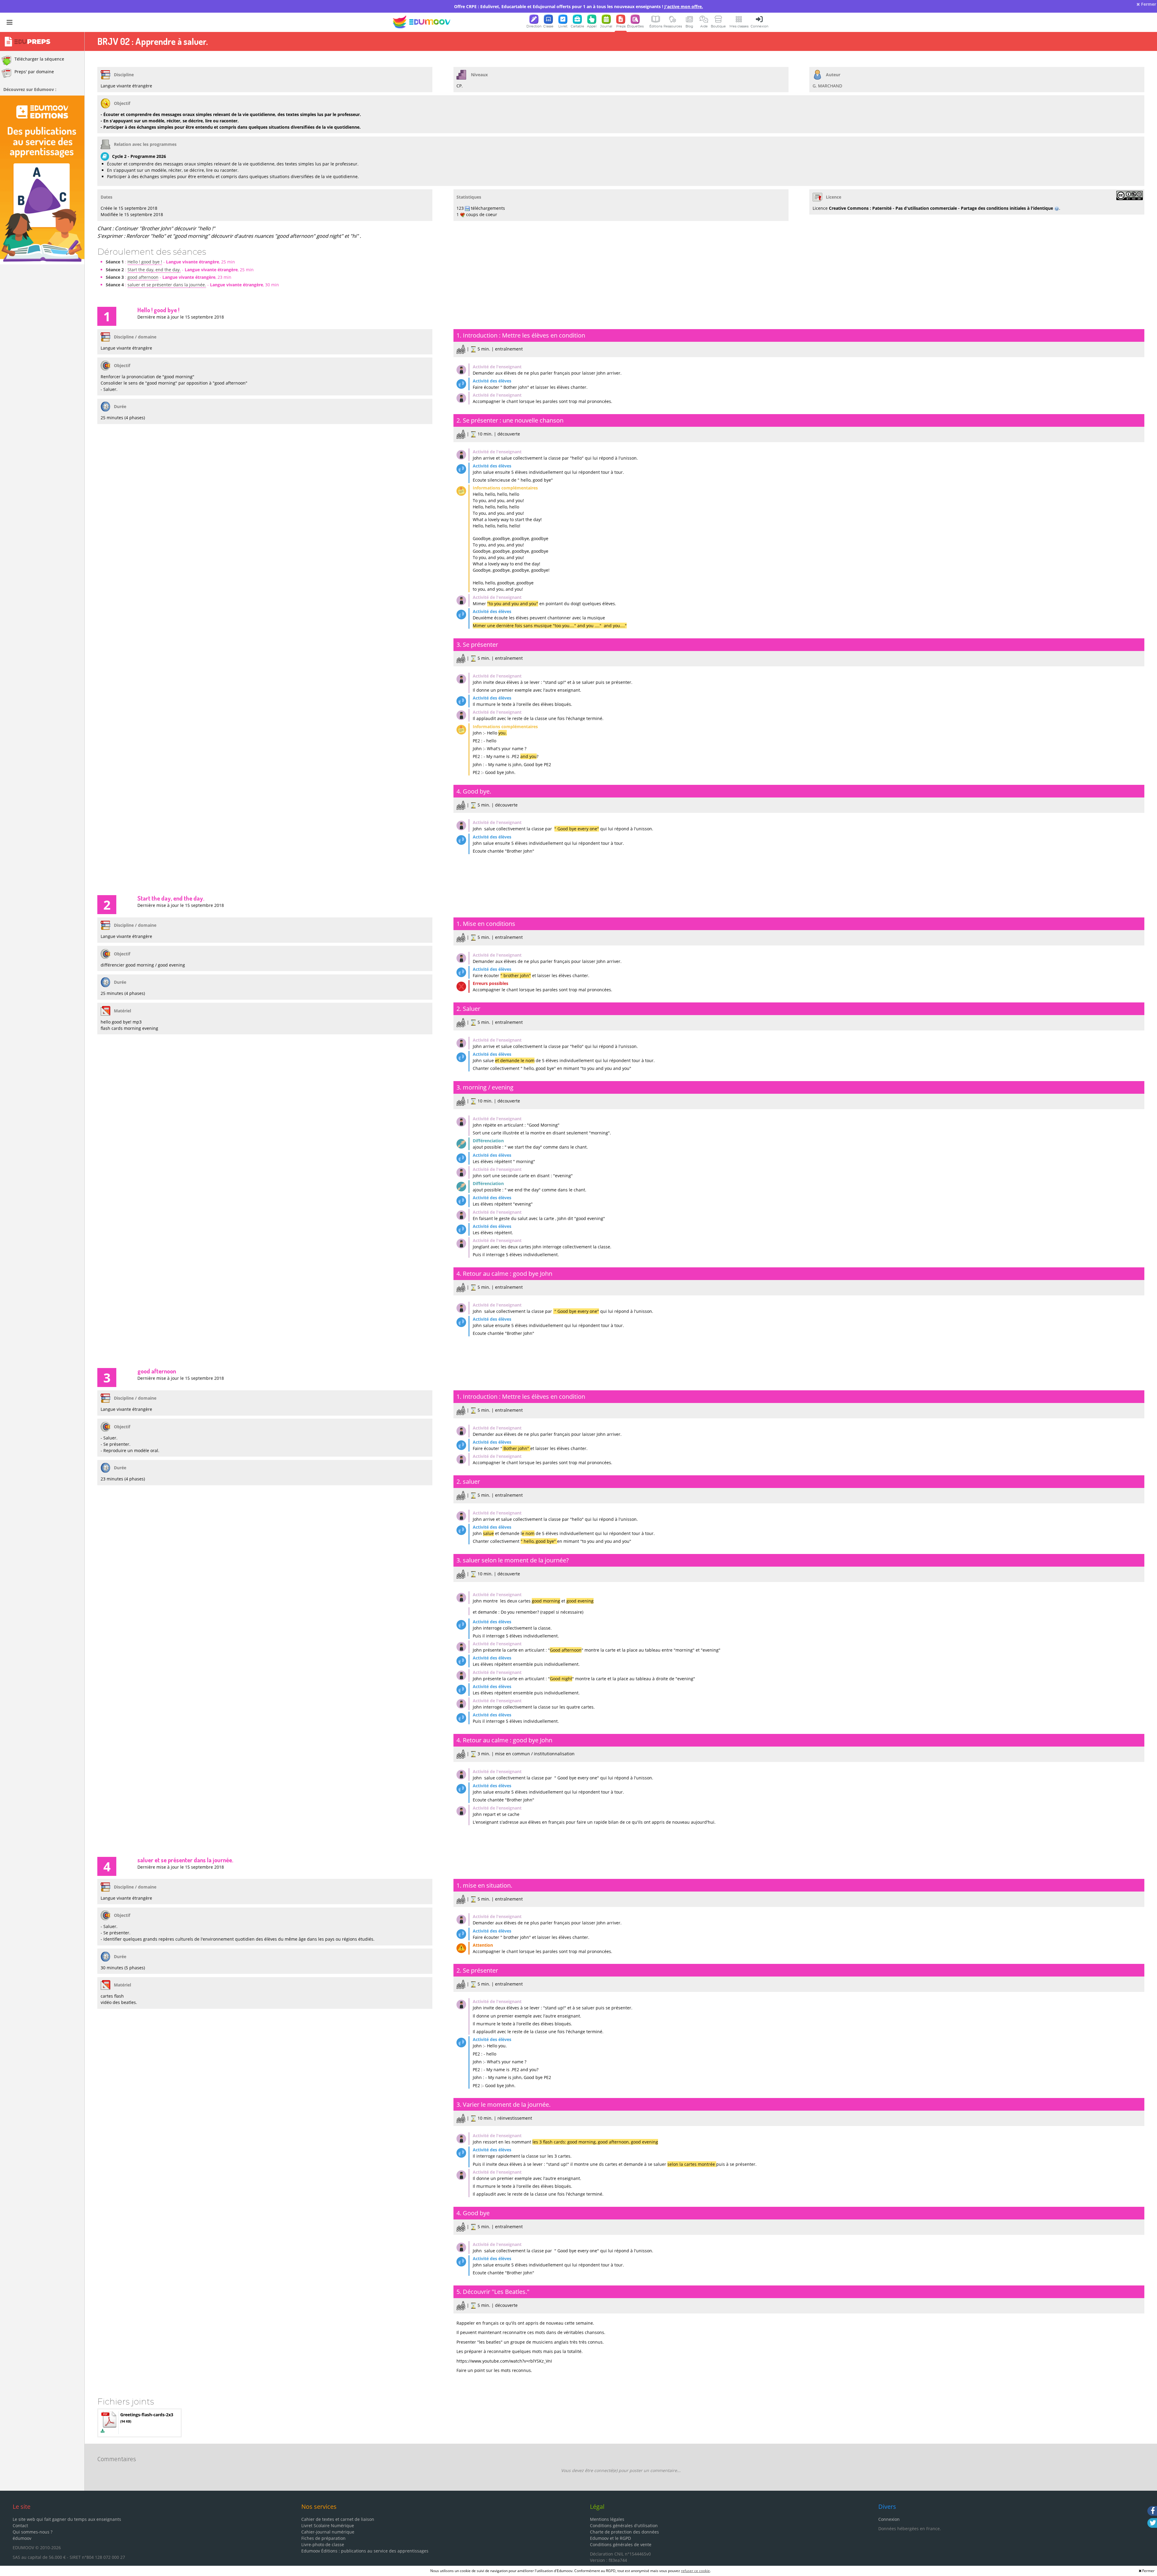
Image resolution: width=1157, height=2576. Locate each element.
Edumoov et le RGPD (610, 2538)
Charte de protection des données (624, 2532)
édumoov (22, 2538)
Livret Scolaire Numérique (328, 2526)
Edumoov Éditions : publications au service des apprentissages (365, 2551)
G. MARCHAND (827, 86)
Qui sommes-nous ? (33, 2532)
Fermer (1148, 4)
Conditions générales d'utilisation (624, 2526)
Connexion (889, 2519)
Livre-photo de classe (323, 2545)
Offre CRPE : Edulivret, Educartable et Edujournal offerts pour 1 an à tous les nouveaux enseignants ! (578, 6)
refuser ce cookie (695, 2571)
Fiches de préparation (323, 2538)
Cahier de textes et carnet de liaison (338, 2519)
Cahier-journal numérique (328, 2532)
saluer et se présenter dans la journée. (167, 285)
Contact (20, 2526)
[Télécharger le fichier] (103, 2431)
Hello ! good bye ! (145, 262)
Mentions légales (607, 2519)
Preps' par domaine (34, 72)
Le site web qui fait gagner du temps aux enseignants (67, 2519)
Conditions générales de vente (621, 2545)
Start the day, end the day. (154, 270)
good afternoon (143, 277)
